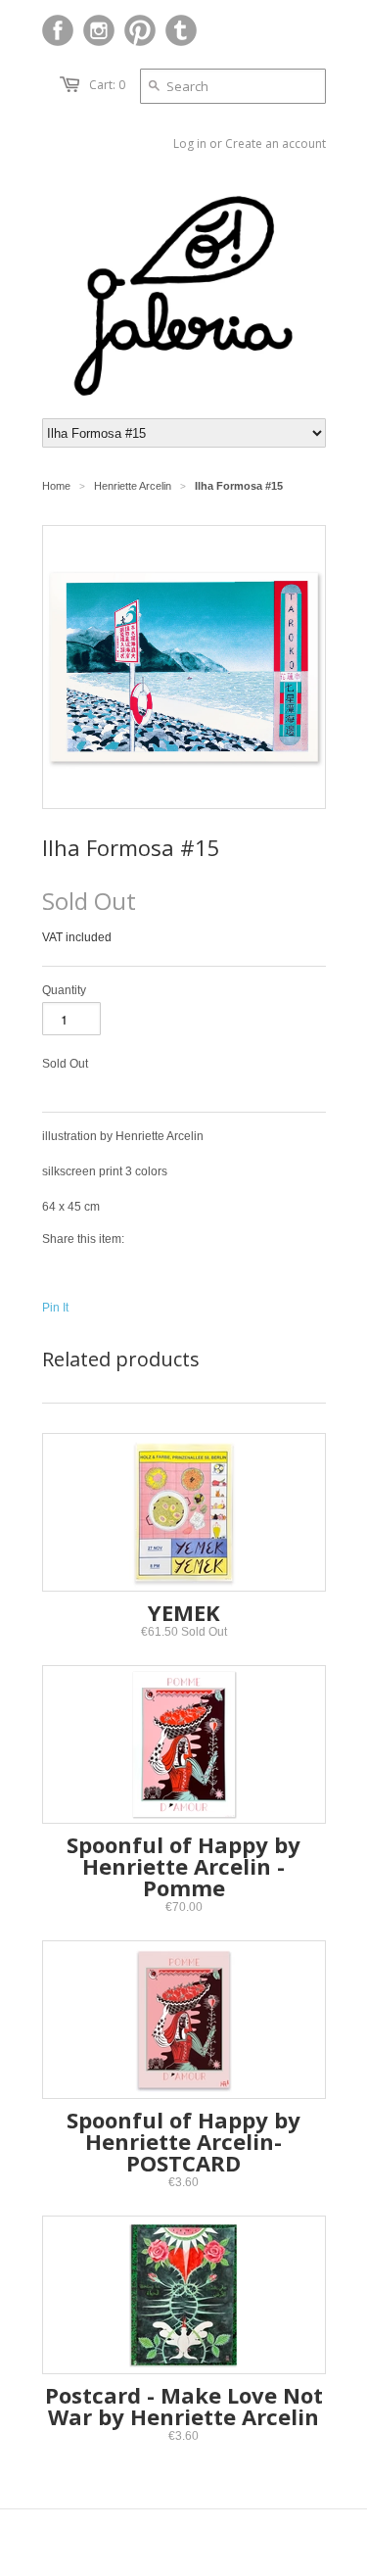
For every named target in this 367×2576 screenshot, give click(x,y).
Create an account (275, 143)
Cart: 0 (107, 85)
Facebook (58, 30)
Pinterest (140, 30)
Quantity (64, 990)
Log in (190, 143)
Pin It (55, 1308)
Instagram (99, 30)
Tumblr (181, 30)
